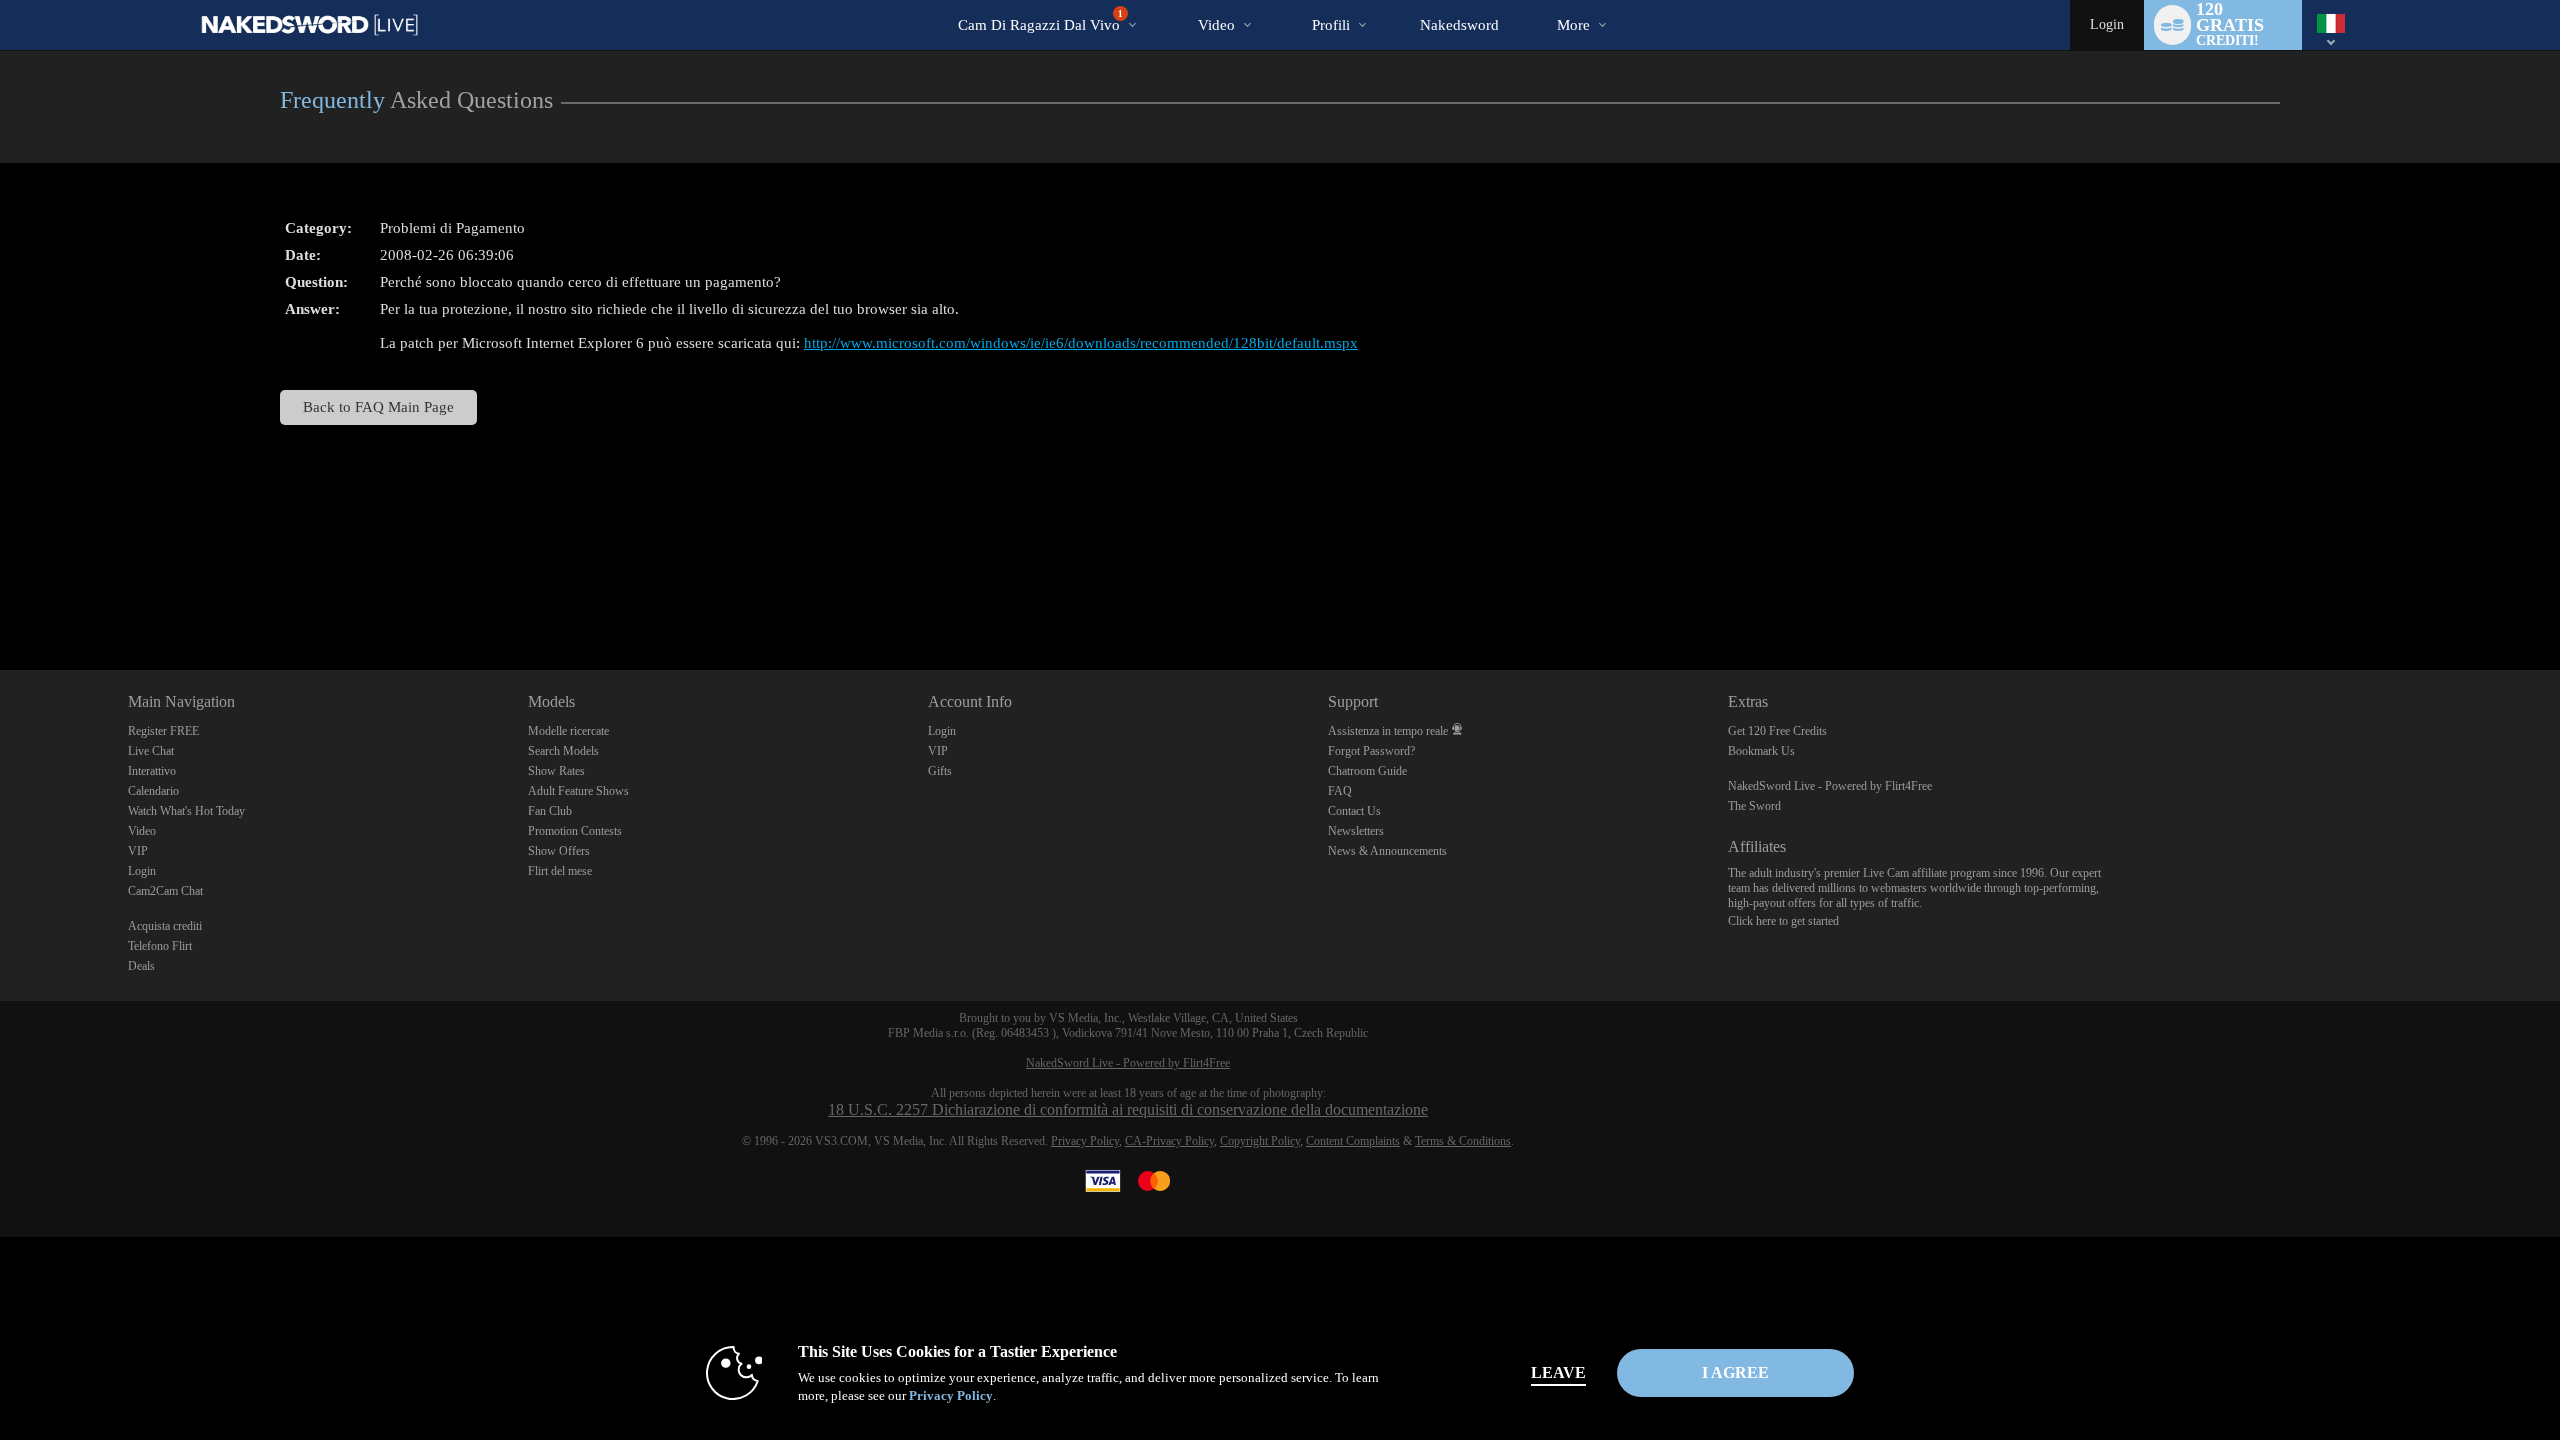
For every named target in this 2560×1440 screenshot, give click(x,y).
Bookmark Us (1761, 751)
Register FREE (163, 731)
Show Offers (559, 851)
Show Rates (556, 771)
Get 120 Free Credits (1777, 731)
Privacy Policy (1085, 1141)
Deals (141, 966)
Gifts (940, 771)
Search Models (563, 751)
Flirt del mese (560, 871)
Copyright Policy (1260, 1141)
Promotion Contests (575, 831)
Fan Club (550, 811)
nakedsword (1459, 25)
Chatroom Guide (1367, 771)
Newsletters (1356, 831)
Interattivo (152, 771)
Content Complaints (1353, 1141)
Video (1216, 25)
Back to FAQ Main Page (378, 406)
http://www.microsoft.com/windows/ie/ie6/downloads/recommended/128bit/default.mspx (1081, 343)
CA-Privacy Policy (1169, 1141)
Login (2107, 24)
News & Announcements (1387, 851)
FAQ (1340, 791)
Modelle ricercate (568, 731)
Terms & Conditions (1463, 1141)
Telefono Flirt (160, 946)
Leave (1558, 1372)
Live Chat (151, 751)
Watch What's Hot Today (186, 811)
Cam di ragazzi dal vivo (1040, 21)
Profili (1331, 25)
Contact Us (1354, 811)
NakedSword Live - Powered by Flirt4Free (1830, 786)
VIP (138, 851)
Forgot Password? (1371, 751)
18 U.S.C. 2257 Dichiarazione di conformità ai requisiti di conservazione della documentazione (1128, 1109)
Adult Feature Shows (578, 791)
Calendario (153, 791)
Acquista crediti (165, 926)
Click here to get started (1783, 921)
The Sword (1754, 806)
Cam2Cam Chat (165, 891)
